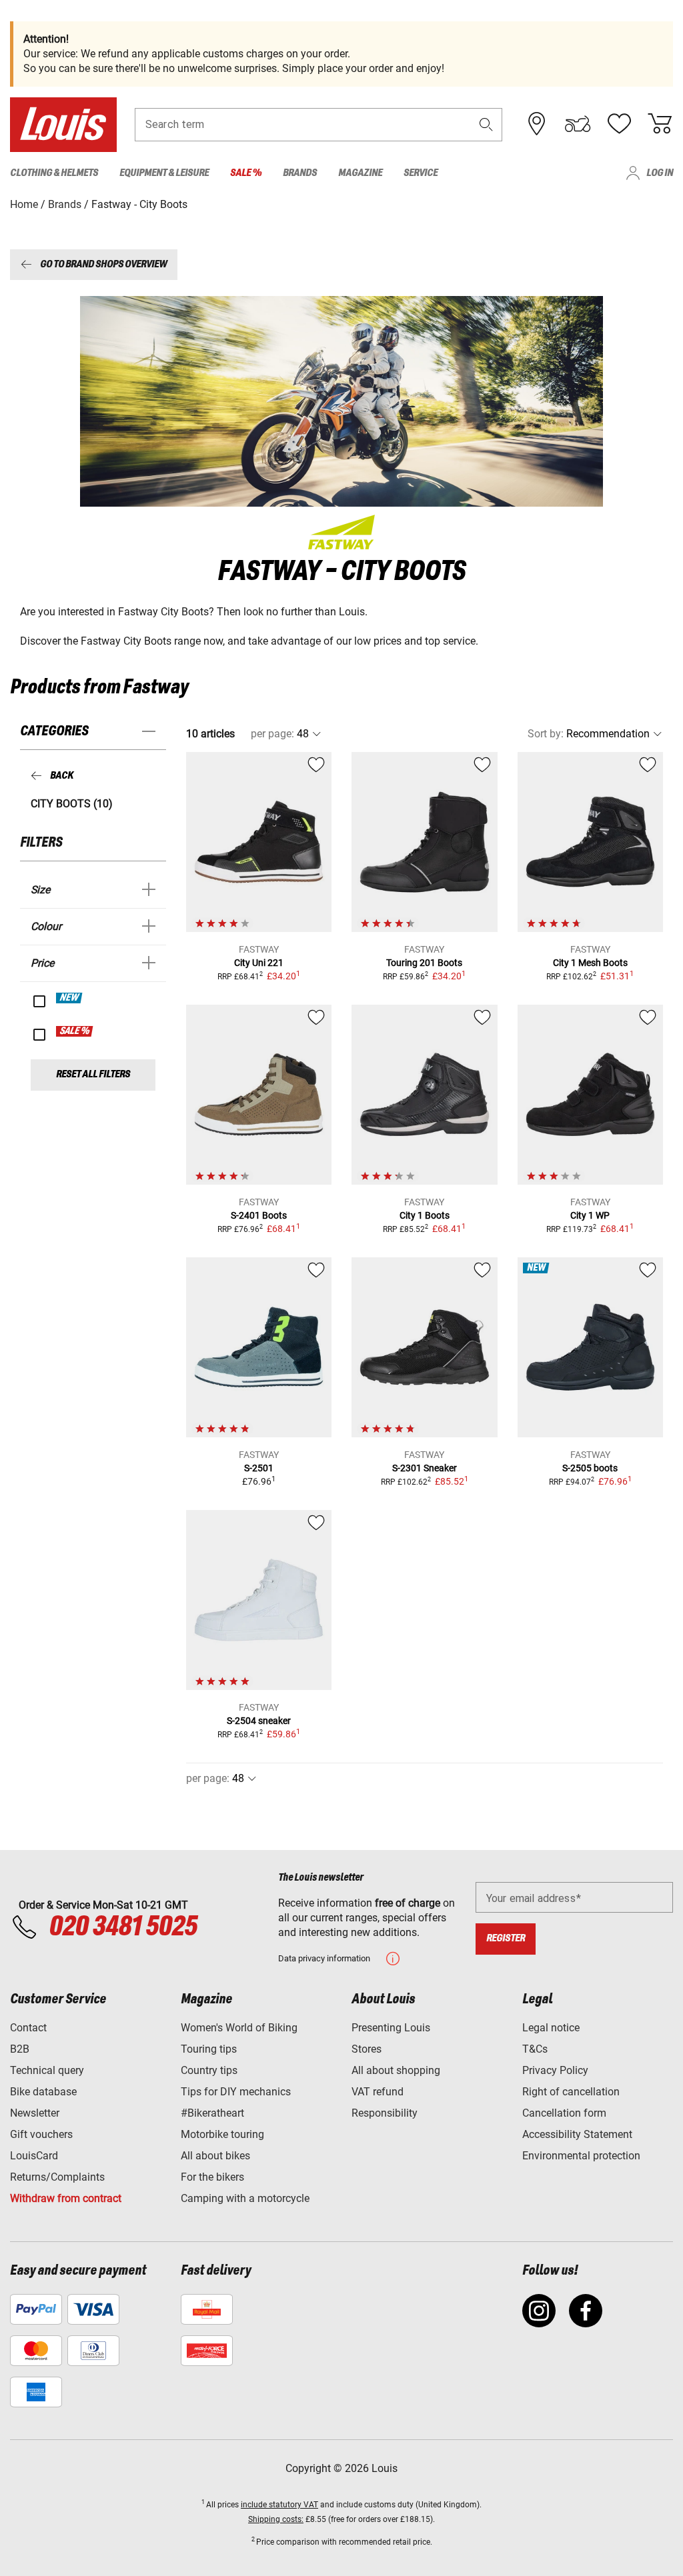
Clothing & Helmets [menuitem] (54, 173)
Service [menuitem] (421, 173)
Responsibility (385, 2113)
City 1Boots (425, 1215)
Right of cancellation (571, 2092)
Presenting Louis (391, 2028)
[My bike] (578, 124)
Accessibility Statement (577, 2134)
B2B (20, 2049)
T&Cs (535, 2049)
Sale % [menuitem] (246, 173)
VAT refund (378, 2092)
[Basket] (660, 124)
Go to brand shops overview (103, 264)
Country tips (209, 2070)
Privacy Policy (555, 2070)
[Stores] (537, 124)
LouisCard (34, 2156)
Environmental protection (581, 2156)
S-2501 (259, 1468)
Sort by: (546, 734)
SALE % (75, 1031)
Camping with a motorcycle (245, 2198)
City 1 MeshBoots (590, 963)
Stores (367, 2049)
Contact (28, 2028)
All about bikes (215, 2156)
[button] (486, 124)
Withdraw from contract (66, 2198)
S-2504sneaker (259, 1721)
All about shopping (396, 2070)
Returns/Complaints (57, 2177)
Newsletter (35, 2113)
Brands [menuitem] (300, 173)
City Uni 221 (259, 963)
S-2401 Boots (259, 1215)
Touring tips (209, 2049)
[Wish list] (619, 124)
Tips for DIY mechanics (236, 2092)
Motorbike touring (222, 2134)
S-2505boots (590, 1468)
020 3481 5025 (121, 1927)
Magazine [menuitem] (360, 173)
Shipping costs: (276, 2519)
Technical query (47, 2070)
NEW (70, 998)
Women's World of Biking (239, 2028)
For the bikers (212, 2177)
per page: (272, 734)
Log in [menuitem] (660, 173)
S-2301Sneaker (425, 1468)
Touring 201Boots (424, 963)
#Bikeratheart (212, 2113)
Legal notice (551, 2028)
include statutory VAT (279, 2505)
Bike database (43, 2092)
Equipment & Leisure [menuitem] (164, 173)
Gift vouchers (41, 2134)
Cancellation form (564, 2113)
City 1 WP (590, 1215)
